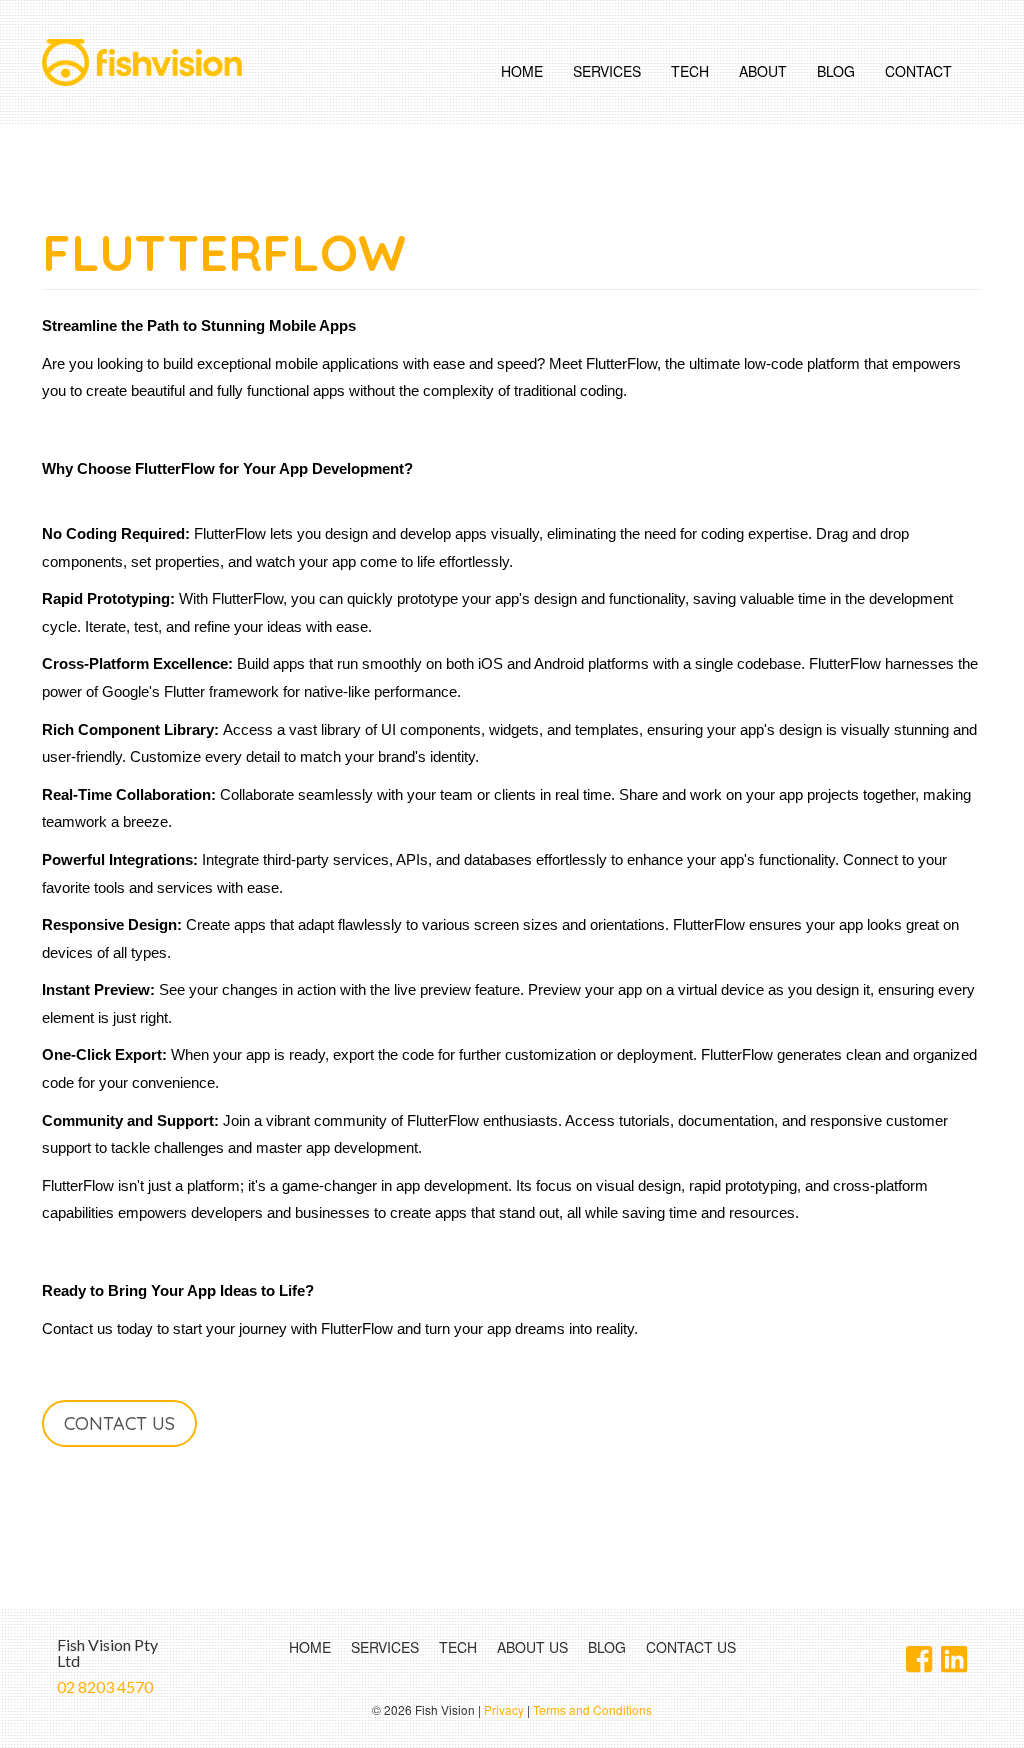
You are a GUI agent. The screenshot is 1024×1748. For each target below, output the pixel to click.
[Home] (149, 62)
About (763, 71)
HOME (310, 1647)
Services (607, 71)
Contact (918, 71)
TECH (458, 1647)
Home (522, 71)
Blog (836, 71)
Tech (690, 71)
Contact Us (119, 1423)
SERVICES (385, 1647)
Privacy (504, 1709)
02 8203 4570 (105, 1686)
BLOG (607, 1647)
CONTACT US (691, 1647)
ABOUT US (532, 1647)
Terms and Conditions (592, 1709)
